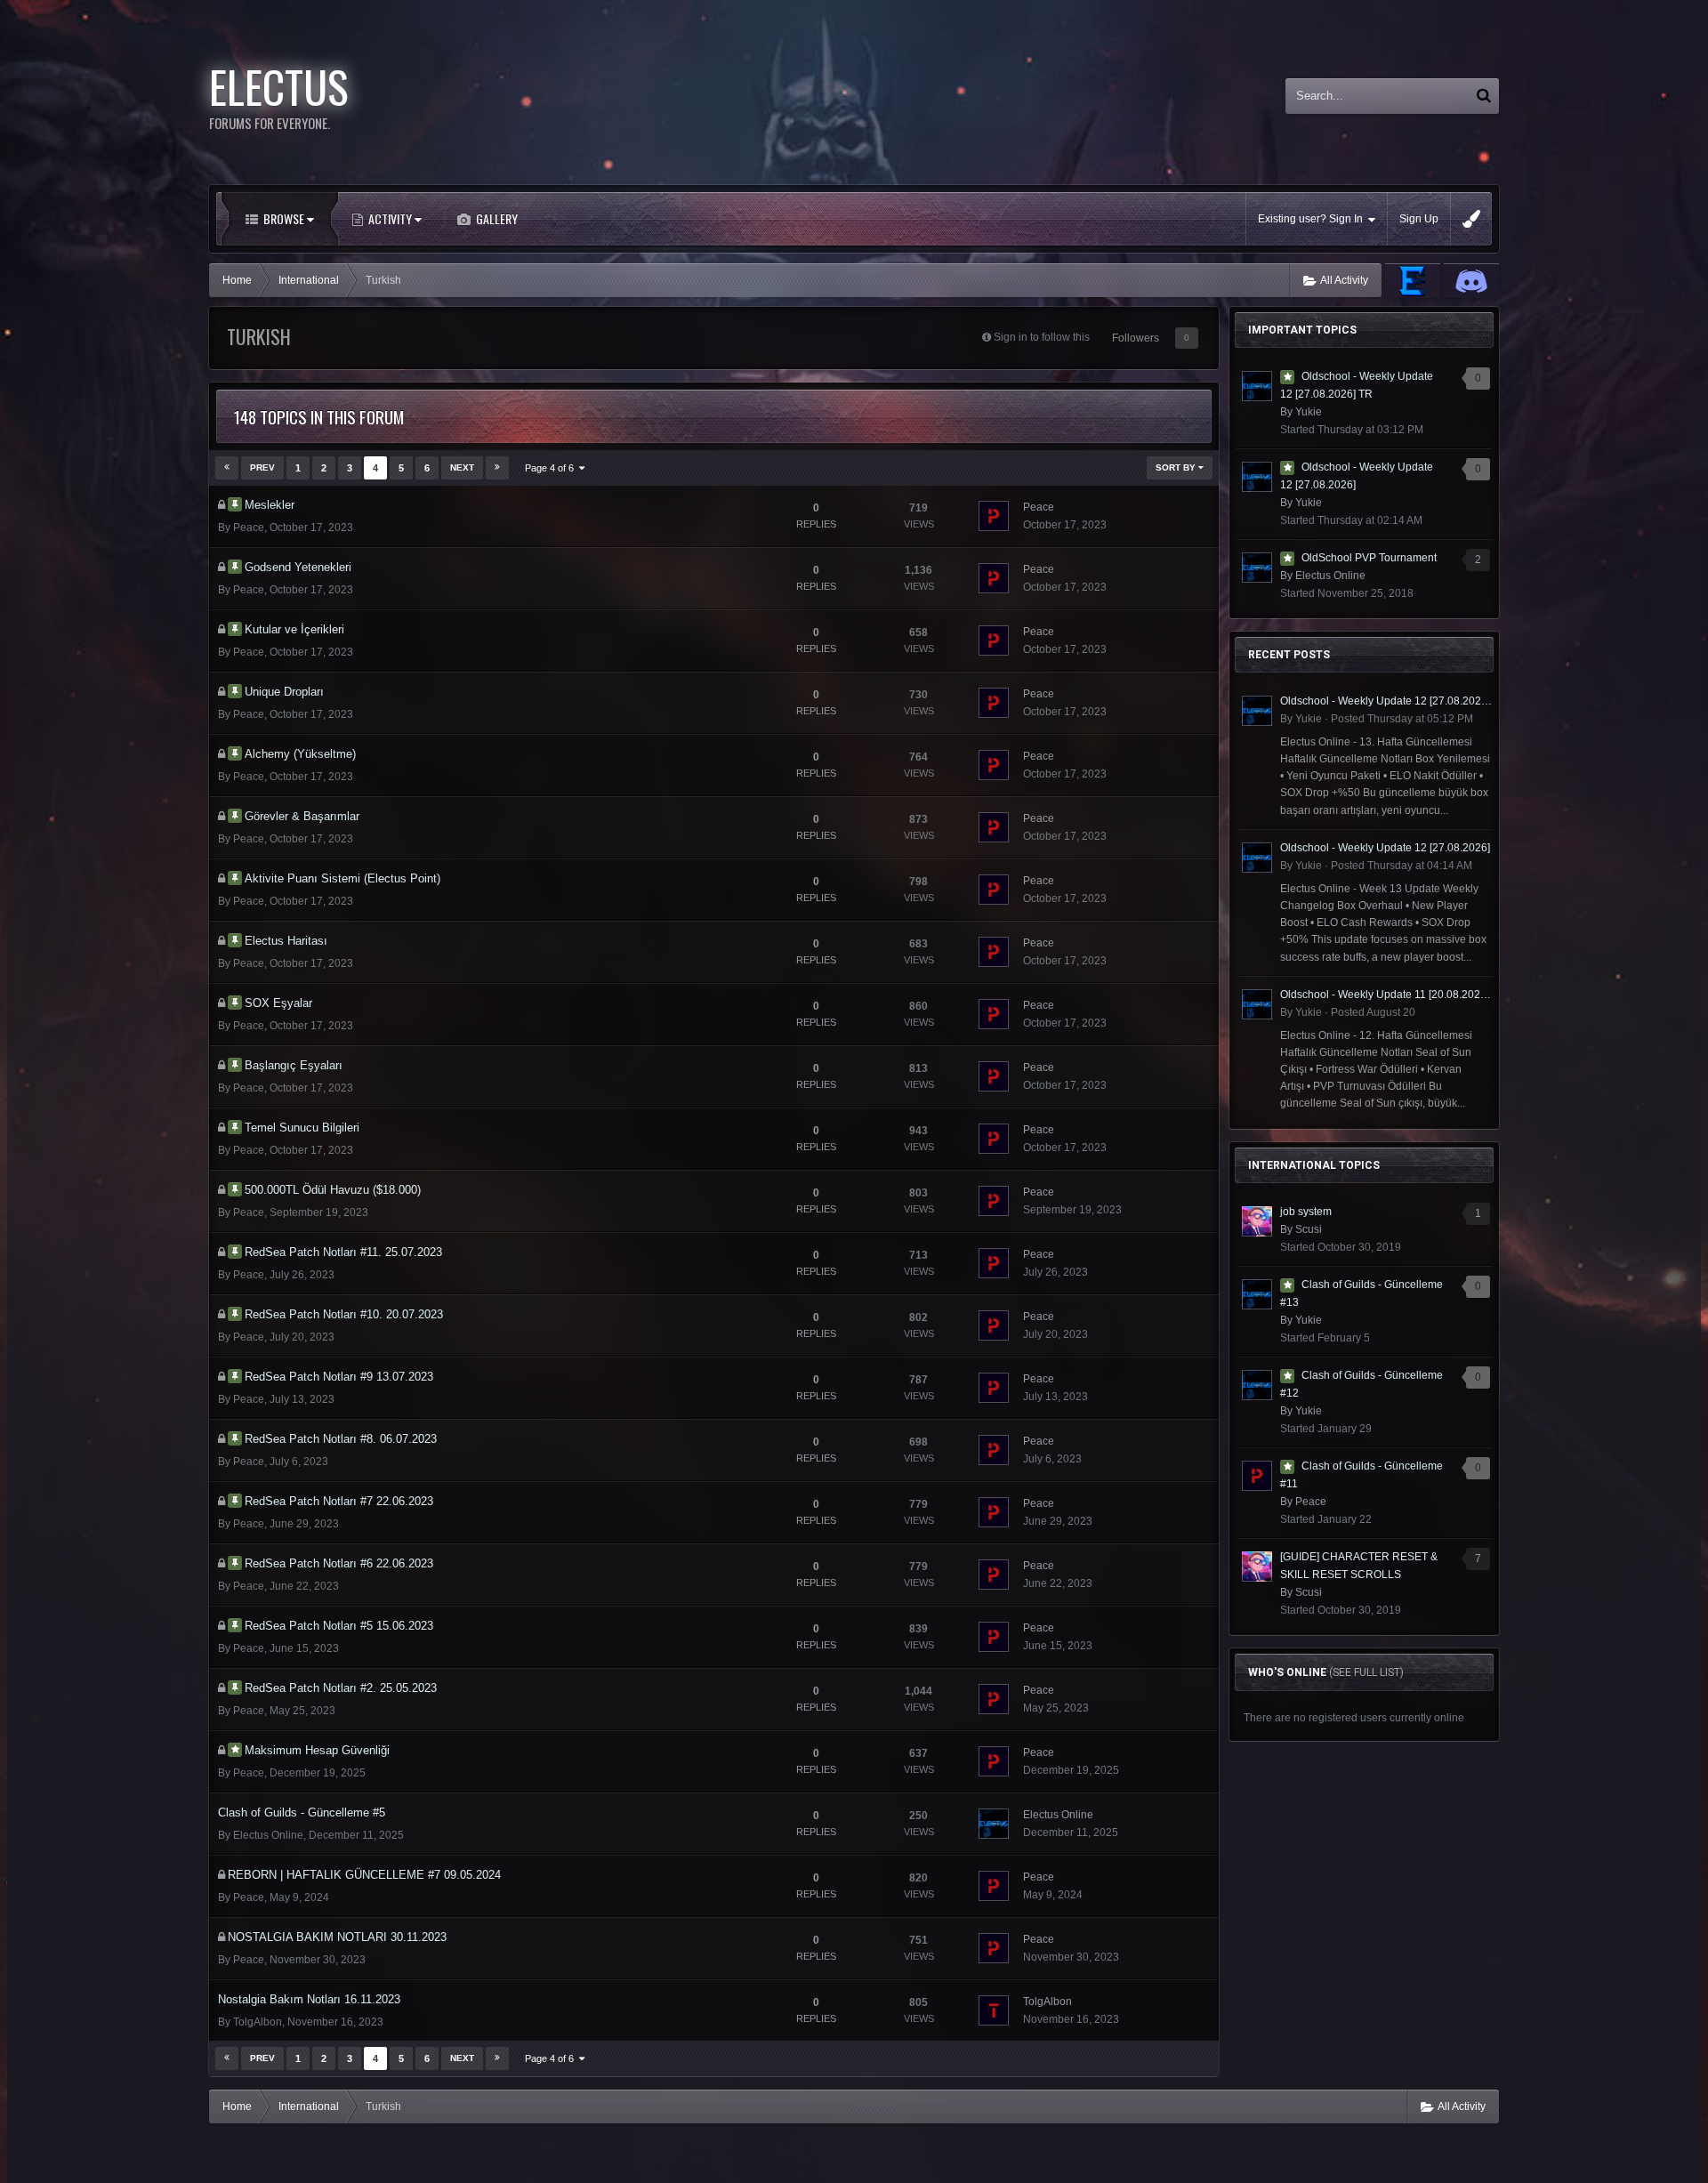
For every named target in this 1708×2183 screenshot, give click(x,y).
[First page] (227, 468)
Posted (1402, 719)
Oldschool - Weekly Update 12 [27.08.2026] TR (1386, 701)
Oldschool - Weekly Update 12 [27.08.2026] (1385, 848)
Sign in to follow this (1042, 337)
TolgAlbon (258, 2022)
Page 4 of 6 (552, 468)
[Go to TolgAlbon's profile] (994, 2010)
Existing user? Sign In (1313, 219)
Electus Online (268, 1835)
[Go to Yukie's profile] (1257, 386)
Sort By (1177, 467)
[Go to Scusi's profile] (1257, 1221)
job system (1306, 1212)
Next (462, 467)
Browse (284, 218)
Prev (262, 467)
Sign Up (1419, 219)
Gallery (495, 218)
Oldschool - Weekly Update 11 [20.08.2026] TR (1386, 995)
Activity (390, 218)
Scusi (1309, 1229)
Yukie (1309, 412)
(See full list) (1366, 1672)
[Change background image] (1471, 219)
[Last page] (497, 468)
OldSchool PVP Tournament (1369, 558)
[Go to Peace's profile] (994, 516)
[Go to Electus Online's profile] (994, 1824)
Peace (249, 528)
